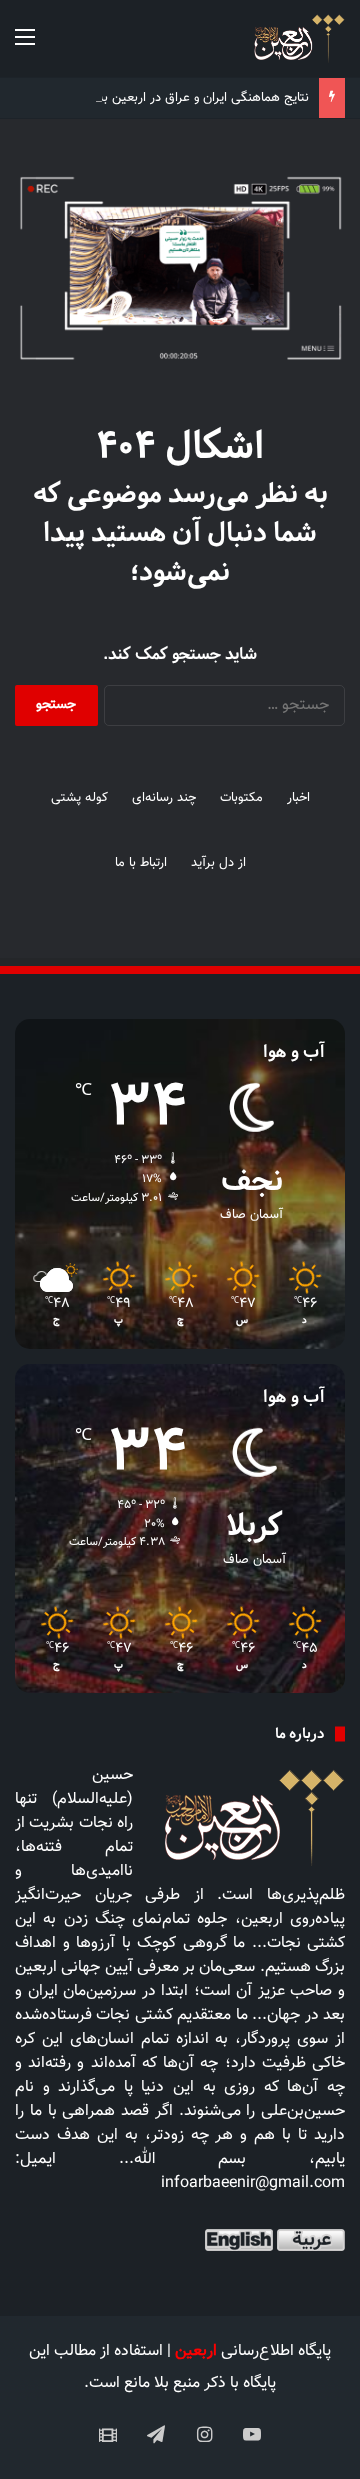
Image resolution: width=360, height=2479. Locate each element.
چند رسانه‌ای (164, 798)
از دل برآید (218, 863)
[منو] (25, 46)
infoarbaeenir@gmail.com (253, 2183)
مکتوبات (241, 798)
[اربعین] (297, 38)
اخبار (298, 798)
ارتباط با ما (141, 863)
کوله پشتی (79, 798)
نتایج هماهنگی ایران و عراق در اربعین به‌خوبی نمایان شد (161, 98)
